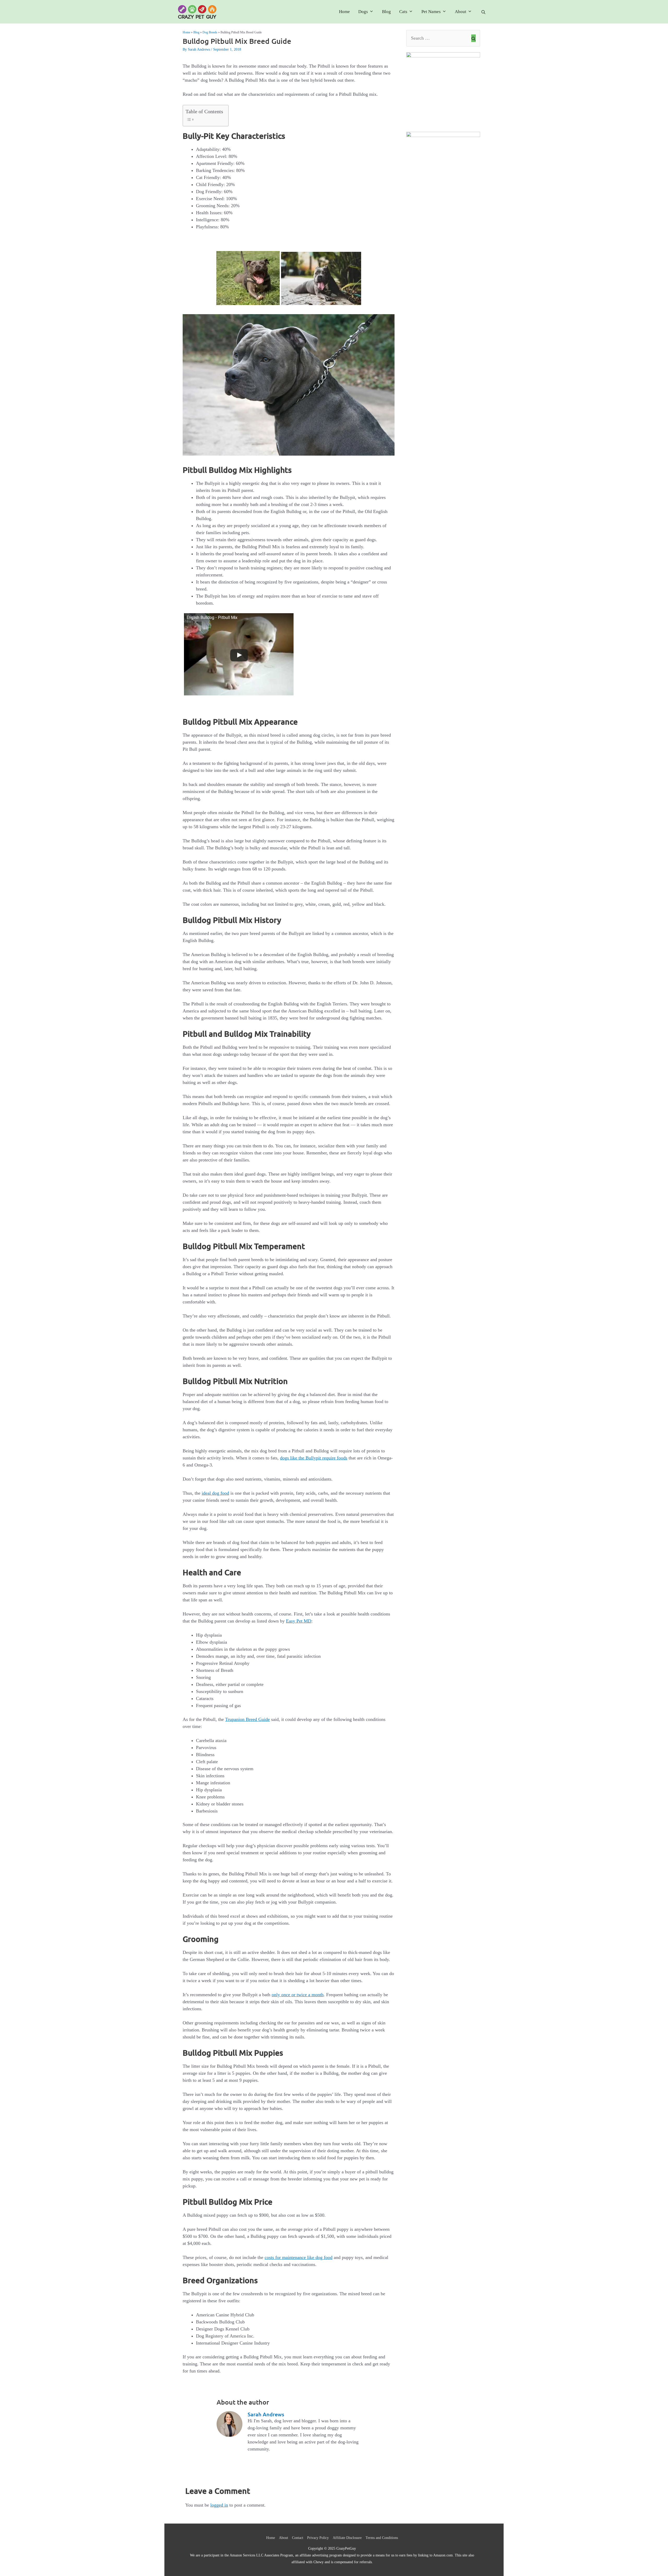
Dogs (363, 12)
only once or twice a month (298, 1995)
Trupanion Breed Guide (247, 1719)
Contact (298, 2538)
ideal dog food (215, 1493)
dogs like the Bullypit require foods (314, 1458)
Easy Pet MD (299, 1621)
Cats (403, 12)
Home (344, 12)
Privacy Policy (318, 2538)
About (461, 12)
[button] (483, 12)
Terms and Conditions (382, 2538)
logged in (219, 2505)
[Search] (473, 38)
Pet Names (431, 12)
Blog (386, 12)
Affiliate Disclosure (347, 2538)
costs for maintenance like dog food (299, 2257)
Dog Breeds (210, 32)
